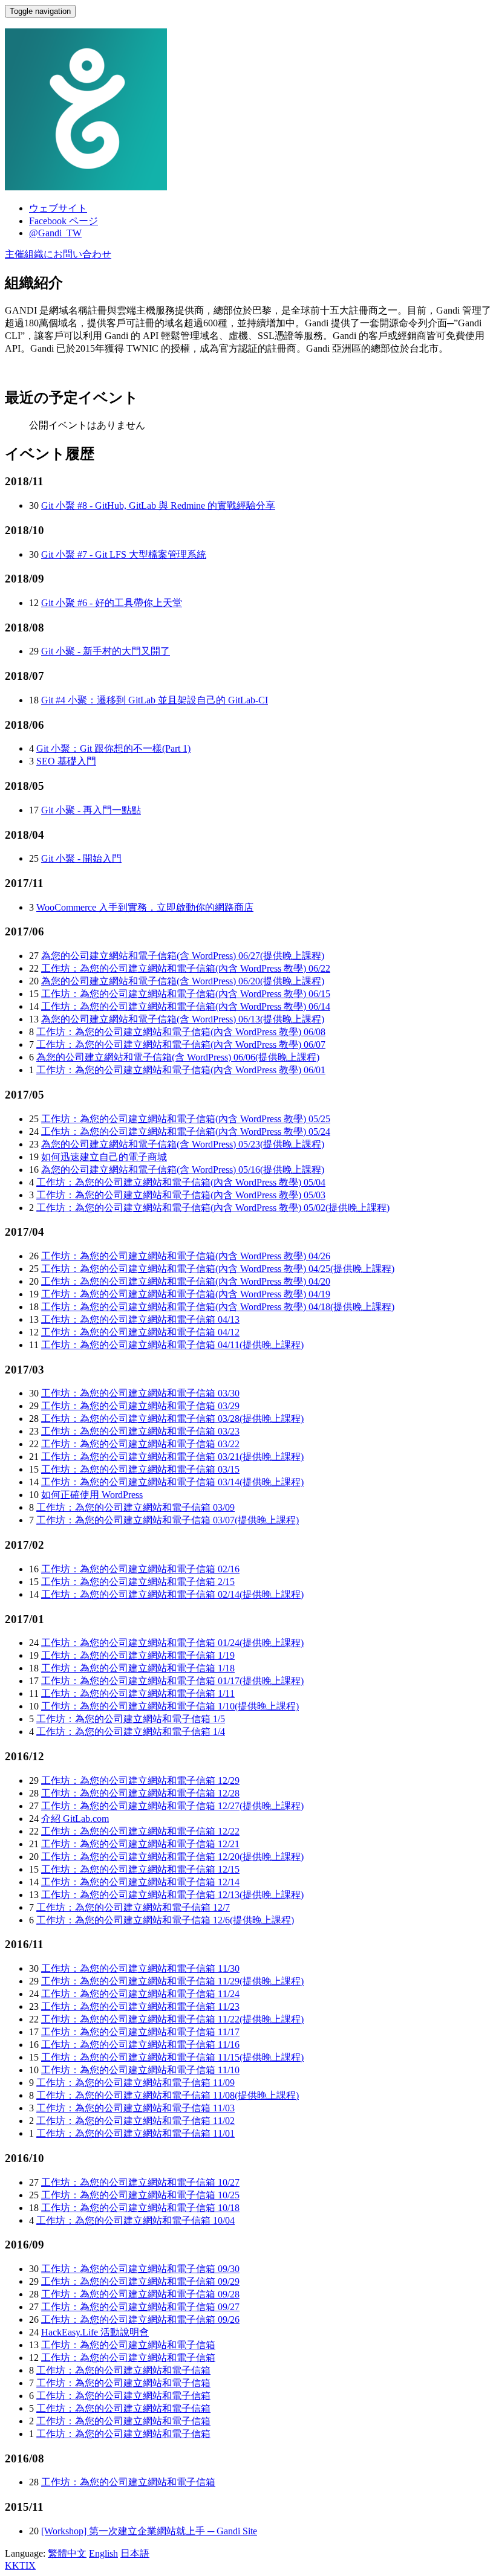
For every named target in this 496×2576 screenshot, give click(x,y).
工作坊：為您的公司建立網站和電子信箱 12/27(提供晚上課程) (172, 1806)
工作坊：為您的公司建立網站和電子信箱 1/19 (138, 1655)
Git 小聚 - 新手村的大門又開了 (106, 651)
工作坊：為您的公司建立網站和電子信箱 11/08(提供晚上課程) (168, 2095)
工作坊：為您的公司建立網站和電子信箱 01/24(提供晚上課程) (172, 1643)
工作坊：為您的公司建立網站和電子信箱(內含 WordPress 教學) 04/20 (186, 1281)
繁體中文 (67, 2553)
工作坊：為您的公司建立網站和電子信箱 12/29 (140, 1780)
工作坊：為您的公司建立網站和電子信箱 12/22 (140, 1831)
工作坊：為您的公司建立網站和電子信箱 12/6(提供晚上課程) (165, 1920)
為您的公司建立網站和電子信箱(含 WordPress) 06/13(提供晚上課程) (183, 1019)
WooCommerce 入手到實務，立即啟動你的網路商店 (145, 907)
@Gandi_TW (55, 233)
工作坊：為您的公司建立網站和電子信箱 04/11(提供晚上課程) (172, 1345)
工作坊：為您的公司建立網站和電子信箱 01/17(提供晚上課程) (172, 1681)
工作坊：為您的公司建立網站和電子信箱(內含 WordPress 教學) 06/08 (181, 1032)
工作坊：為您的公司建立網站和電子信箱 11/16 (140, 2045)
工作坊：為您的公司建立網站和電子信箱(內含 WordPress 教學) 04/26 (186, 1256)
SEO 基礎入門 (66, 761)
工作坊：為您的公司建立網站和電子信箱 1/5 (131, 1719)
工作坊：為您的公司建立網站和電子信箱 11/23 (140, 2006)
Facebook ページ (64, 221)
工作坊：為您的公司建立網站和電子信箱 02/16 (140, 1569)
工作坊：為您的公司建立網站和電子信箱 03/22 (140, 1444)
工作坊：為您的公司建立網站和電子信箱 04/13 (140, 1319)
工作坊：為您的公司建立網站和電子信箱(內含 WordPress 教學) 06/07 (181, 1044)
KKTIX (20, 2565)
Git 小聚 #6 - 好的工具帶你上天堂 (112, 603)
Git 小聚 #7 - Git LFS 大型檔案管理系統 (124, 554)
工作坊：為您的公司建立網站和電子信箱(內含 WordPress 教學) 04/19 (186, 1294)
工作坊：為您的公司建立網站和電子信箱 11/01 (135, 2133)
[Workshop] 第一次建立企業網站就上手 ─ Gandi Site (149, 2531)
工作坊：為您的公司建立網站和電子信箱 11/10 (140, 2070)
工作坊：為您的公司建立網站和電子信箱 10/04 (135, 2220)
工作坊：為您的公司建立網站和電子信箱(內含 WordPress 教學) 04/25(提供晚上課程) (218, 1269)
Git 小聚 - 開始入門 (81, 858)
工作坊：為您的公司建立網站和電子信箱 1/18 (138, 1668)
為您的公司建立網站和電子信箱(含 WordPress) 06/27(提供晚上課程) (183, 956)
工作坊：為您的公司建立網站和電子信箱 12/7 (133, 1907)
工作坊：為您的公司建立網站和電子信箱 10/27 (140, 2182)
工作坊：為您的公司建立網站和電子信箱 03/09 (135, 1507)
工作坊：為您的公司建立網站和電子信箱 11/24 (140, 1994)
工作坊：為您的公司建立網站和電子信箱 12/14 (140, 1882)
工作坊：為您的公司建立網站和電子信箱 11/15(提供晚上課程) (172, 2057)
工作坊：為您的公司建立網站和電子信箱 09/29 (140, 2281)
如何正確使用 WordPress (92, 1495)
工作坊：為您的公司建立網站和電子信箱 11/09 (135, 2083)
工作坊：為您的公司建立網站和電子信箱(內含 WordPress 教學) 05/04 (181, 1182)
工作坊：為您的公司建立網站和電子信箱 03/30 (140, 1393)
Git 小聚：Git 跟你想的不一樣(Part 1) (113, 748)
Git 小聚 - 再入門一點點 (91, 810)
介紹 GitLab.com (75, 1819)
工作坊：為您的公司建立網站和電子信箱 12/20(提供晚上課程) (172, 1857)
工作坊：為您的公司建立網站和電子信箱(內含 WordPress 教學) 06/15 (186, 994)
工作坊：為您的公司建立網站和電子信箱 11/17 (140, 2032)
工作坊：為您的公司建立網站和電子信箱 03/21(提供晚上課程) (172, 1457)
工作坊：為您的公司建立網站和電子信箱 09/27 (140, 2307)
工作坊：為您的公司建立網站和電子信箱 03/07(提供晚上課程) (168, 1520)
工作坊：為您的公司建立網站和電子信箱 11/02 (135, 2121)
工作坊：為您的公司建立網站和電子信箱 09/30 (140, 2269)
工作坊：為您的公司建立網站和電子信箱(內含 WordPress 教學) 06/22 (186, 968)
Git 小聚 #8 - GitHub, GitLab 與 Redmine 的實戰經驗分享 (158, 505)
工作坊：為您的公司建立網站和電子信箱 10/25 (140, 2195)
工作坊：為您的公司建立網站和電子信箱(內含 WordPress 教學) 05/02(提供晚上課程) (213, 1208)
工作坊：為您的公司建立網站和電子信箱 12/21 (140, 1844)
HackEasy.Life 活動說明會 (95, 2332)
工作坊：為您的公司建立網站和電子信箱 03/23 (140, 1431)
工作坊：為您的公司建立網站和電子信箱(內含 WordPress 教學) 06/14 (186, 1006)
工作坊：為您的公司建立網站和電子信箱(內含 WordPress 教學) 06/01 (181, 1070)
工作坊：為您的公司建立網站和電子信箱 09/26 (140, 2319)
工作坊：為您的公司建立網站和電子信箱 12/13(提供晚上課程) (172, 1895)
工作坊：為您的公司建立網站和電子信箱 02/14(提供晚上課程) (172, 1594)
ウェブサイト (58, 208)
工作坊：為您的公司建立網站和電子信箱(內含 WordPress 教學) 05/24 (186, 1131)
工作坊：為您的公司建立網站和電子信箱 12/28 (140, 1793)
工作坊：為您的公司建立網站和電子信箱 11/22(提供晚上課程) (172, 2019)
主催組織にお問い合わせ (58, 254)
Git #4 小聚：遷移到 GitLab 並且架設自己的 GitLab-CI (155, 700)
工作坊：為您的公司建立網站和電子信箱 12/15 (140, 1869)
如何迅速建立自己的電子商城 (104, 1157)
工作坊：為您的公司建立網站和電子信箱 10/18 (140, 2208)
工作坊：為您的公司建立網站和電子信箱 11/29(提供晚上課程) (172, 1981)
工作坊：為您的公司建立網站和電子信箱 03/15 (140, 1469)
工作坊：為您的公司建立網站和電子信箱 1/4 (131, 1732)
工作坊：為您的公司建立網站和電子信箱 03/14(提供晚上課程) (172, 1482)
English (103, 2553)
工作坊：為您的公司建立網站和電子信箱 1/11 (138, 1693)
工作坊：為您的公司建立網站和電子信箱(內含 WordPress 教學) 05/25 (186, 1119)
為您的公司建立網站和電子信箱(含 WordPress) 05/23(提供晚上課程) (183, 1144)
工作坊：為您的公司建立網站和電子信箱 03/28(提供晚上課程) (172, 1419)
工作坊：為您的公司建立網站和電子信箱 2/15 (138, 1582)
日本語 (135, 2553)
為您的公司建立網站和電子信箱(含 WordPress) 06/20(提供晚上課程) (183, 981)
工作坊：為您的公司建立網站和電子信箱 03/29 (140, 1406)
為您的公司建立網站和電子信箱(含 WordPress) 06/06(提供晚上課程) (178, 1057)
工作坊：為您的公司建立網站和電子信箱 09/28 (140, 2294)
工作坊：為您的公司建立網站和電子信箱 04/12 (140, 1332)
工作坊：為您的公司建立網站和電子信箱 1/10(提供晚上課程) (170, 1706)
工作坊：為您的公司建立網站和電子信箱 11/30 (140, 1968)
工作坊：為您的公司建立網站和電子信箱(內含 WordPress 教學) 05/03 (181, 1195)
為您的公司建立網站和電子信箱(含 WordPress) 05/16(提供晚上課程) (183, 1170)
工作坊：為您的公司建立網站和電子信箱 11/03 (135, 2108)
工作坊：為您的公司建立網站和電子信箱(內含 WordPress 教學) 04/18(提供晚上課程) (218, 1307)
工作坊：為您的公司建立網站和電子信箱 (128, 2345)
